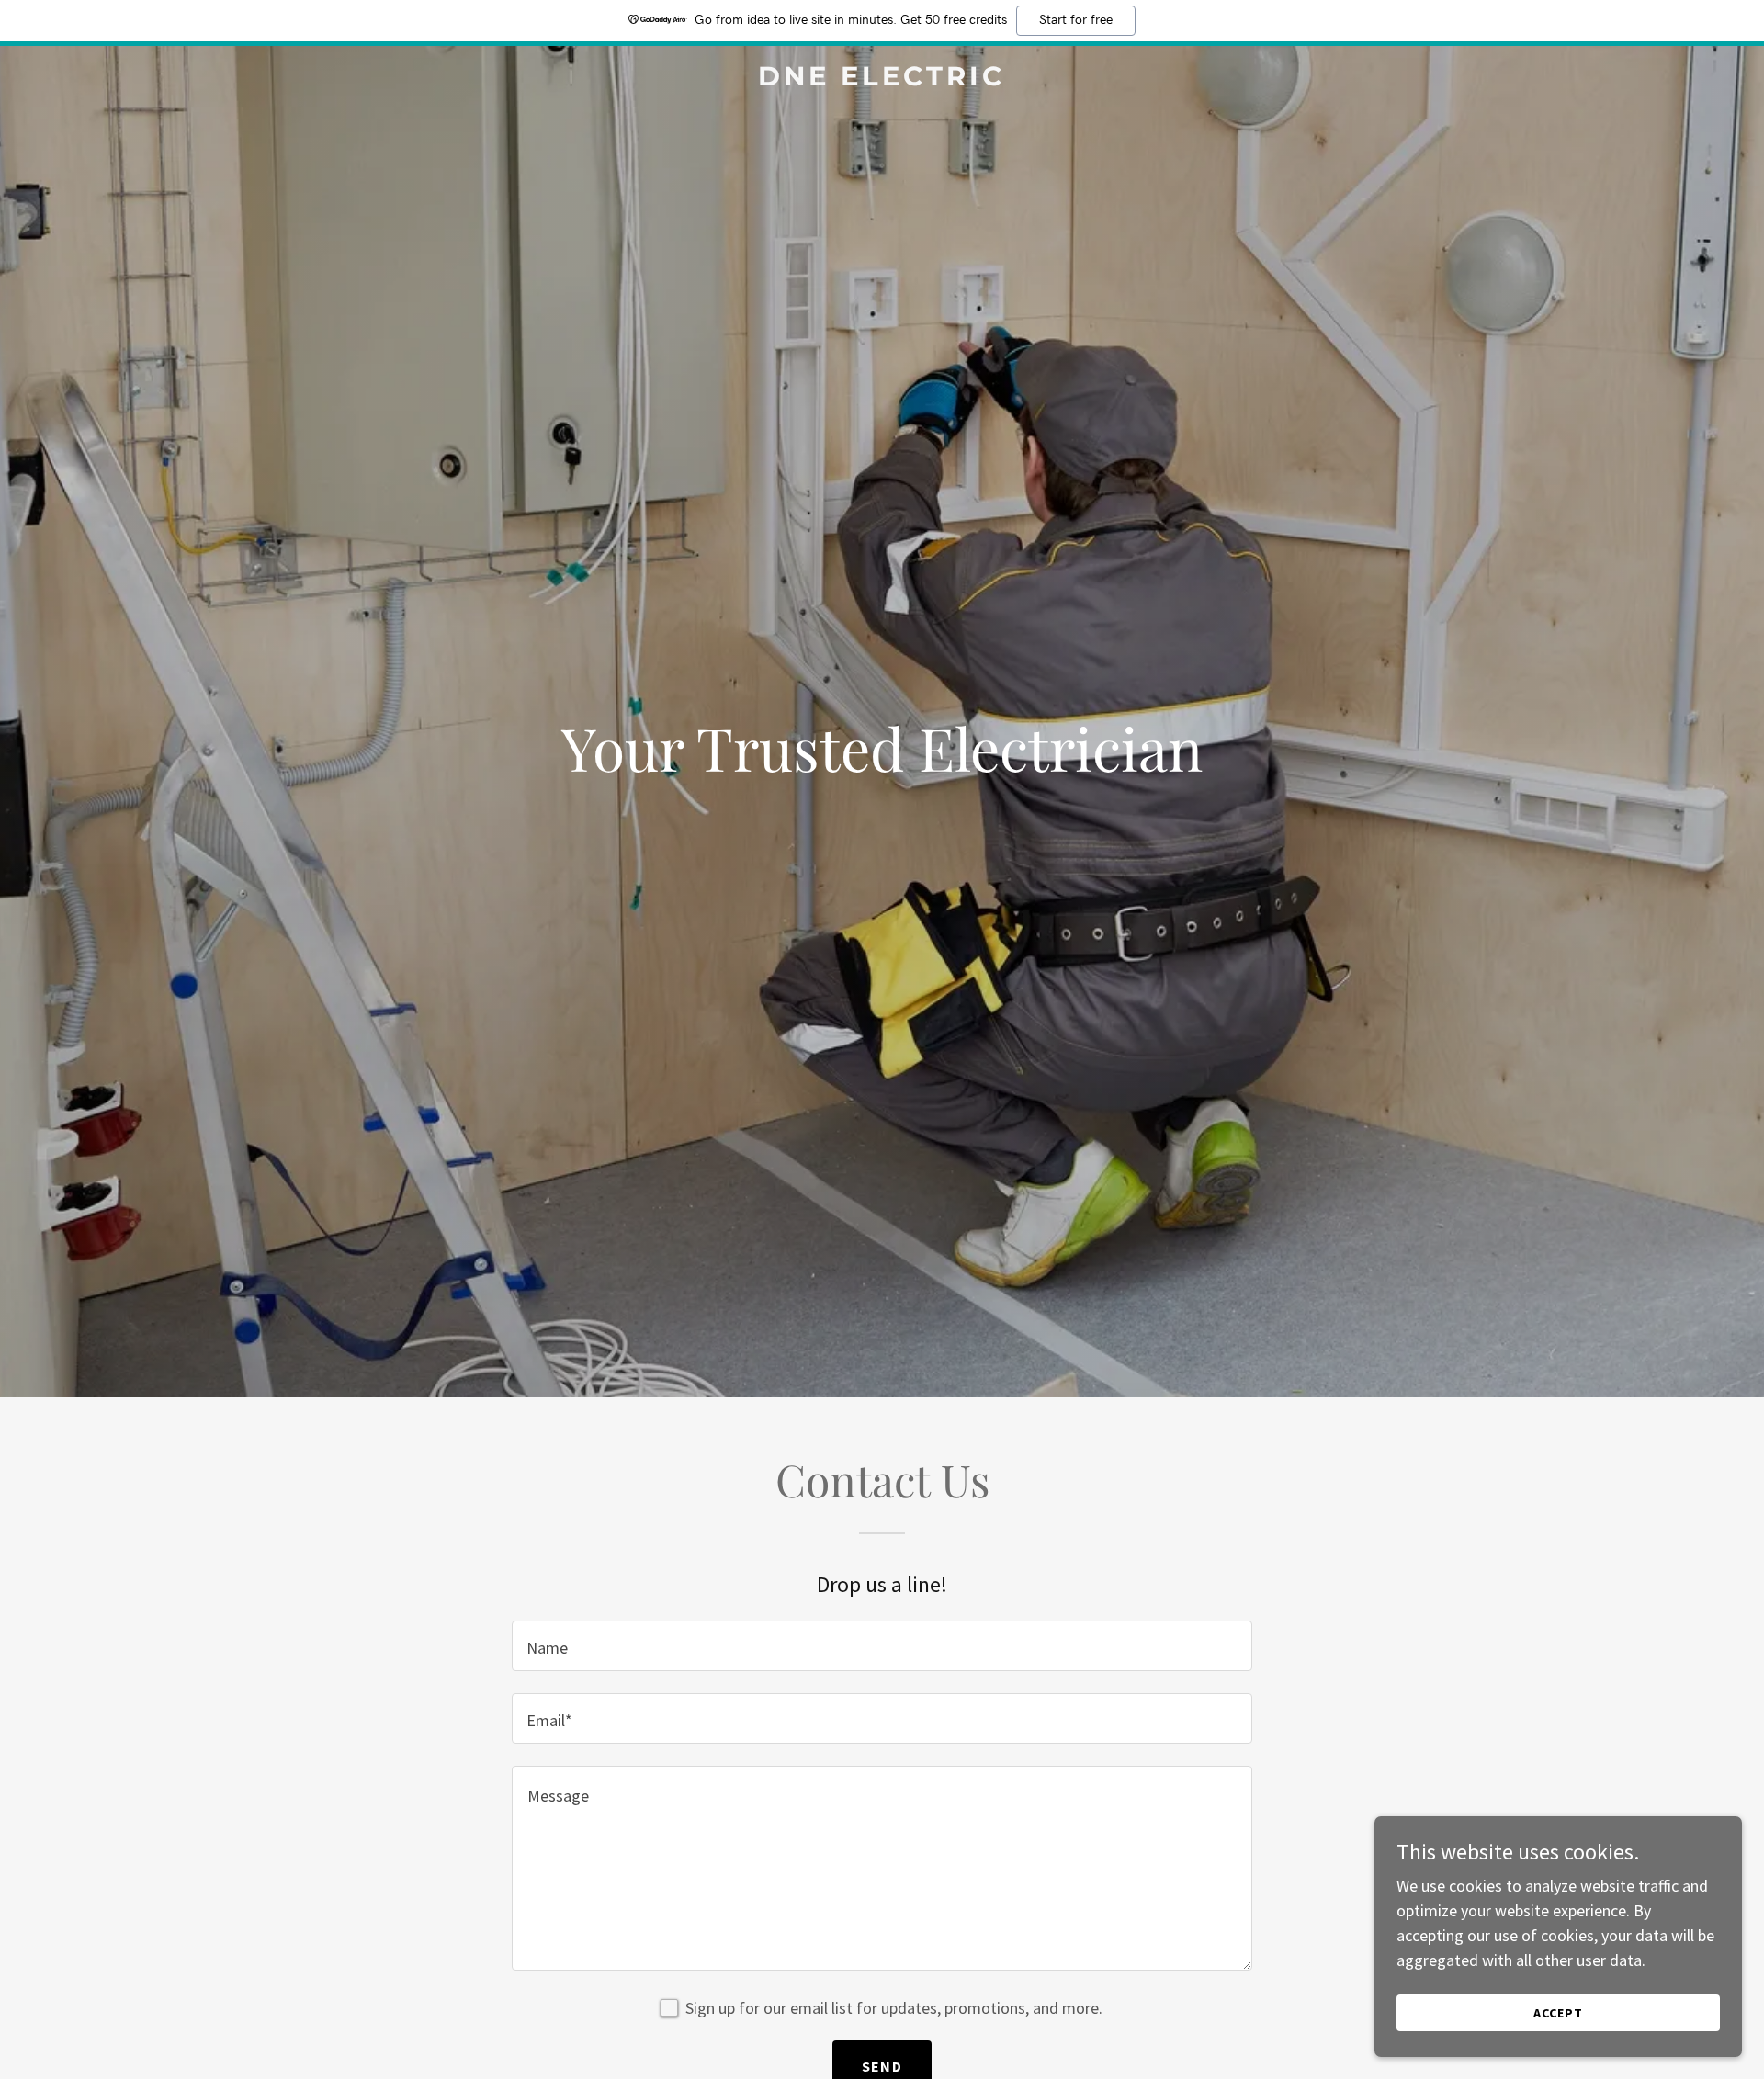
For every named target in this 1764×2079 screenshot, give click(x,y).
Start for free (1076, 20)
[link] (882, 79)
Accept (1558, 2013)
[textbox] (882, 1646)
